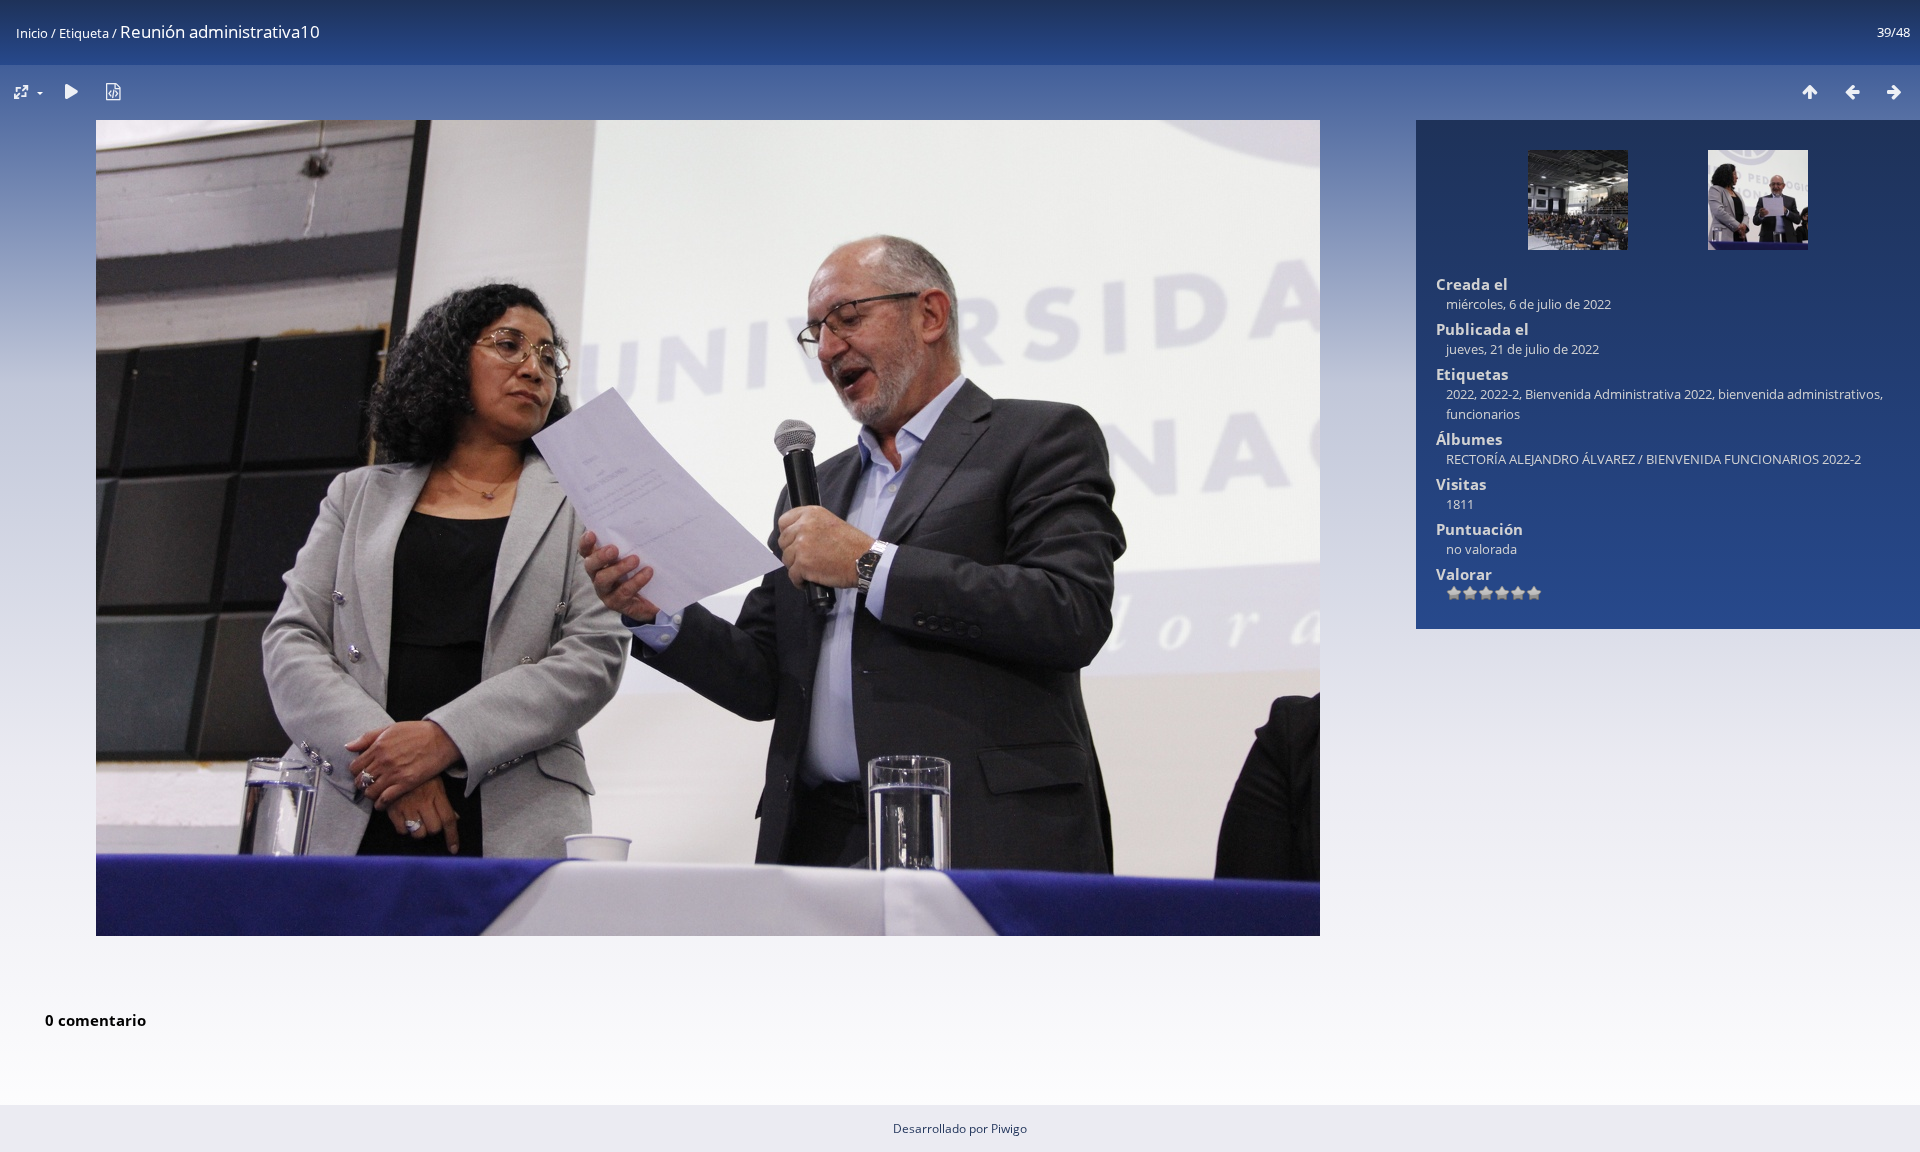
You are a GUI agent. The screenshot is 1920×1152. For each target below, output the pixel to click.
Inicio (32, 33)
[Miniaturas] (1810, 91)
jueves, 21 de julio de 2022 (1522, 349)
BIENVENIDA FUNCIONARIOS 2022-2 (1753, 459)
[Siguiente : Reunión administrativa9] (1894, 91)
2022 (1460, 394)
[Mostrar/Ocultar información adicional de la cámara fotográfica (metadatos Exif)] (113, 91)
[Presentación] (71, 91)
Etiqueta (84, 33)
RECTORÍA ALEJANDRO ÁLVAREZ (1540, 459)
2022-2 (1499, 394)
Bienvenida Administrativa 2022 (1618, 394)
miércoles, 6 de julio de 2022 (1528, 304)
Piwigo (1009, 1128)
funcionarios (1483, 414)
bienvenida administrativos (1799, 394)
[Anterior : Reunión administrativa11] (1852, 91)
